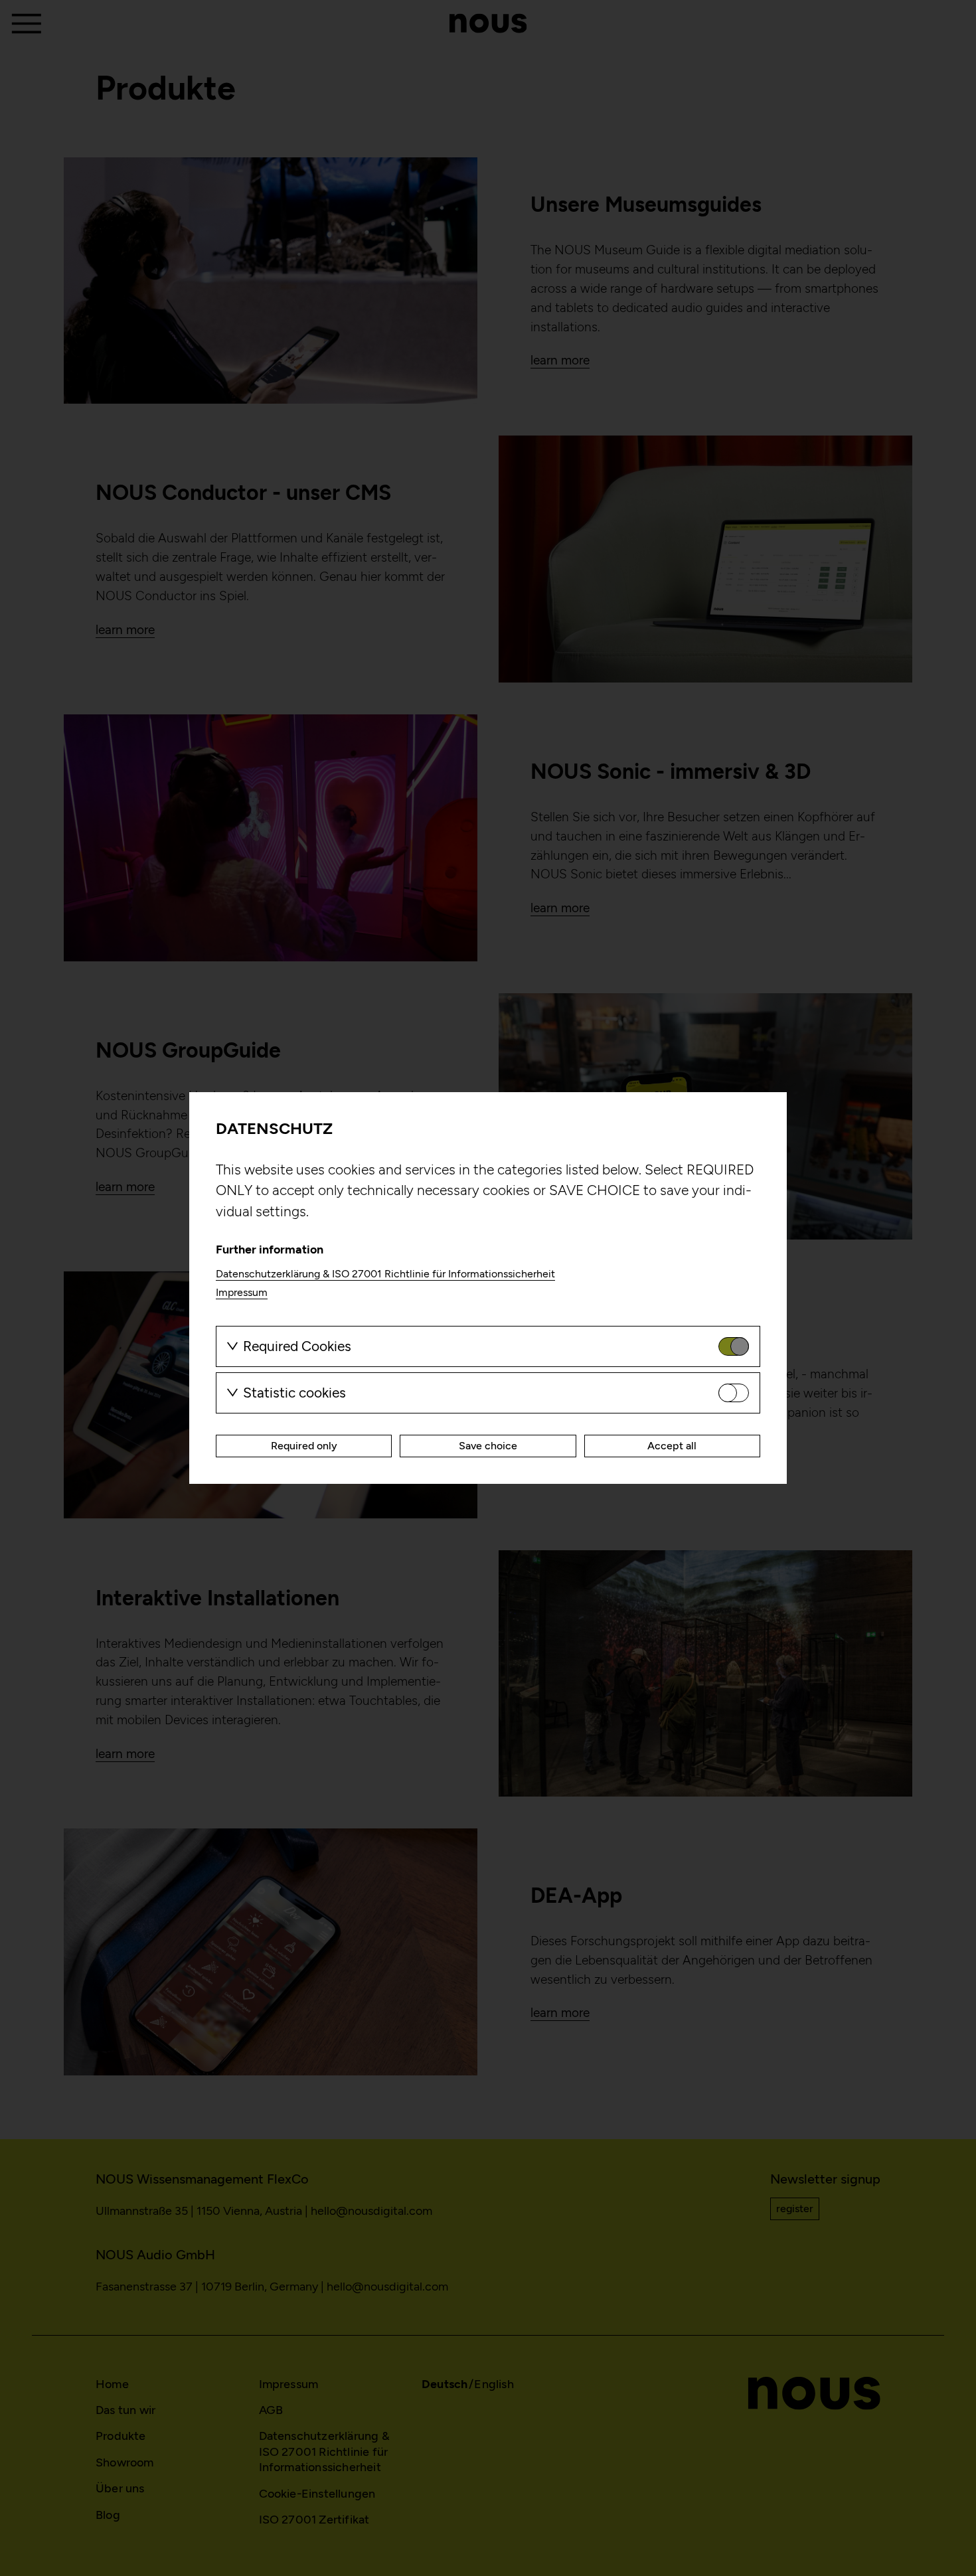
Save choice (488, 1446)
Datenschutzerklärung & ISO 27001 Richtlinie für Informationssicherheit (385, 1274)
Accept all (672, 1446)
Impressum (242, 1292)
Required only (304, 1446)
